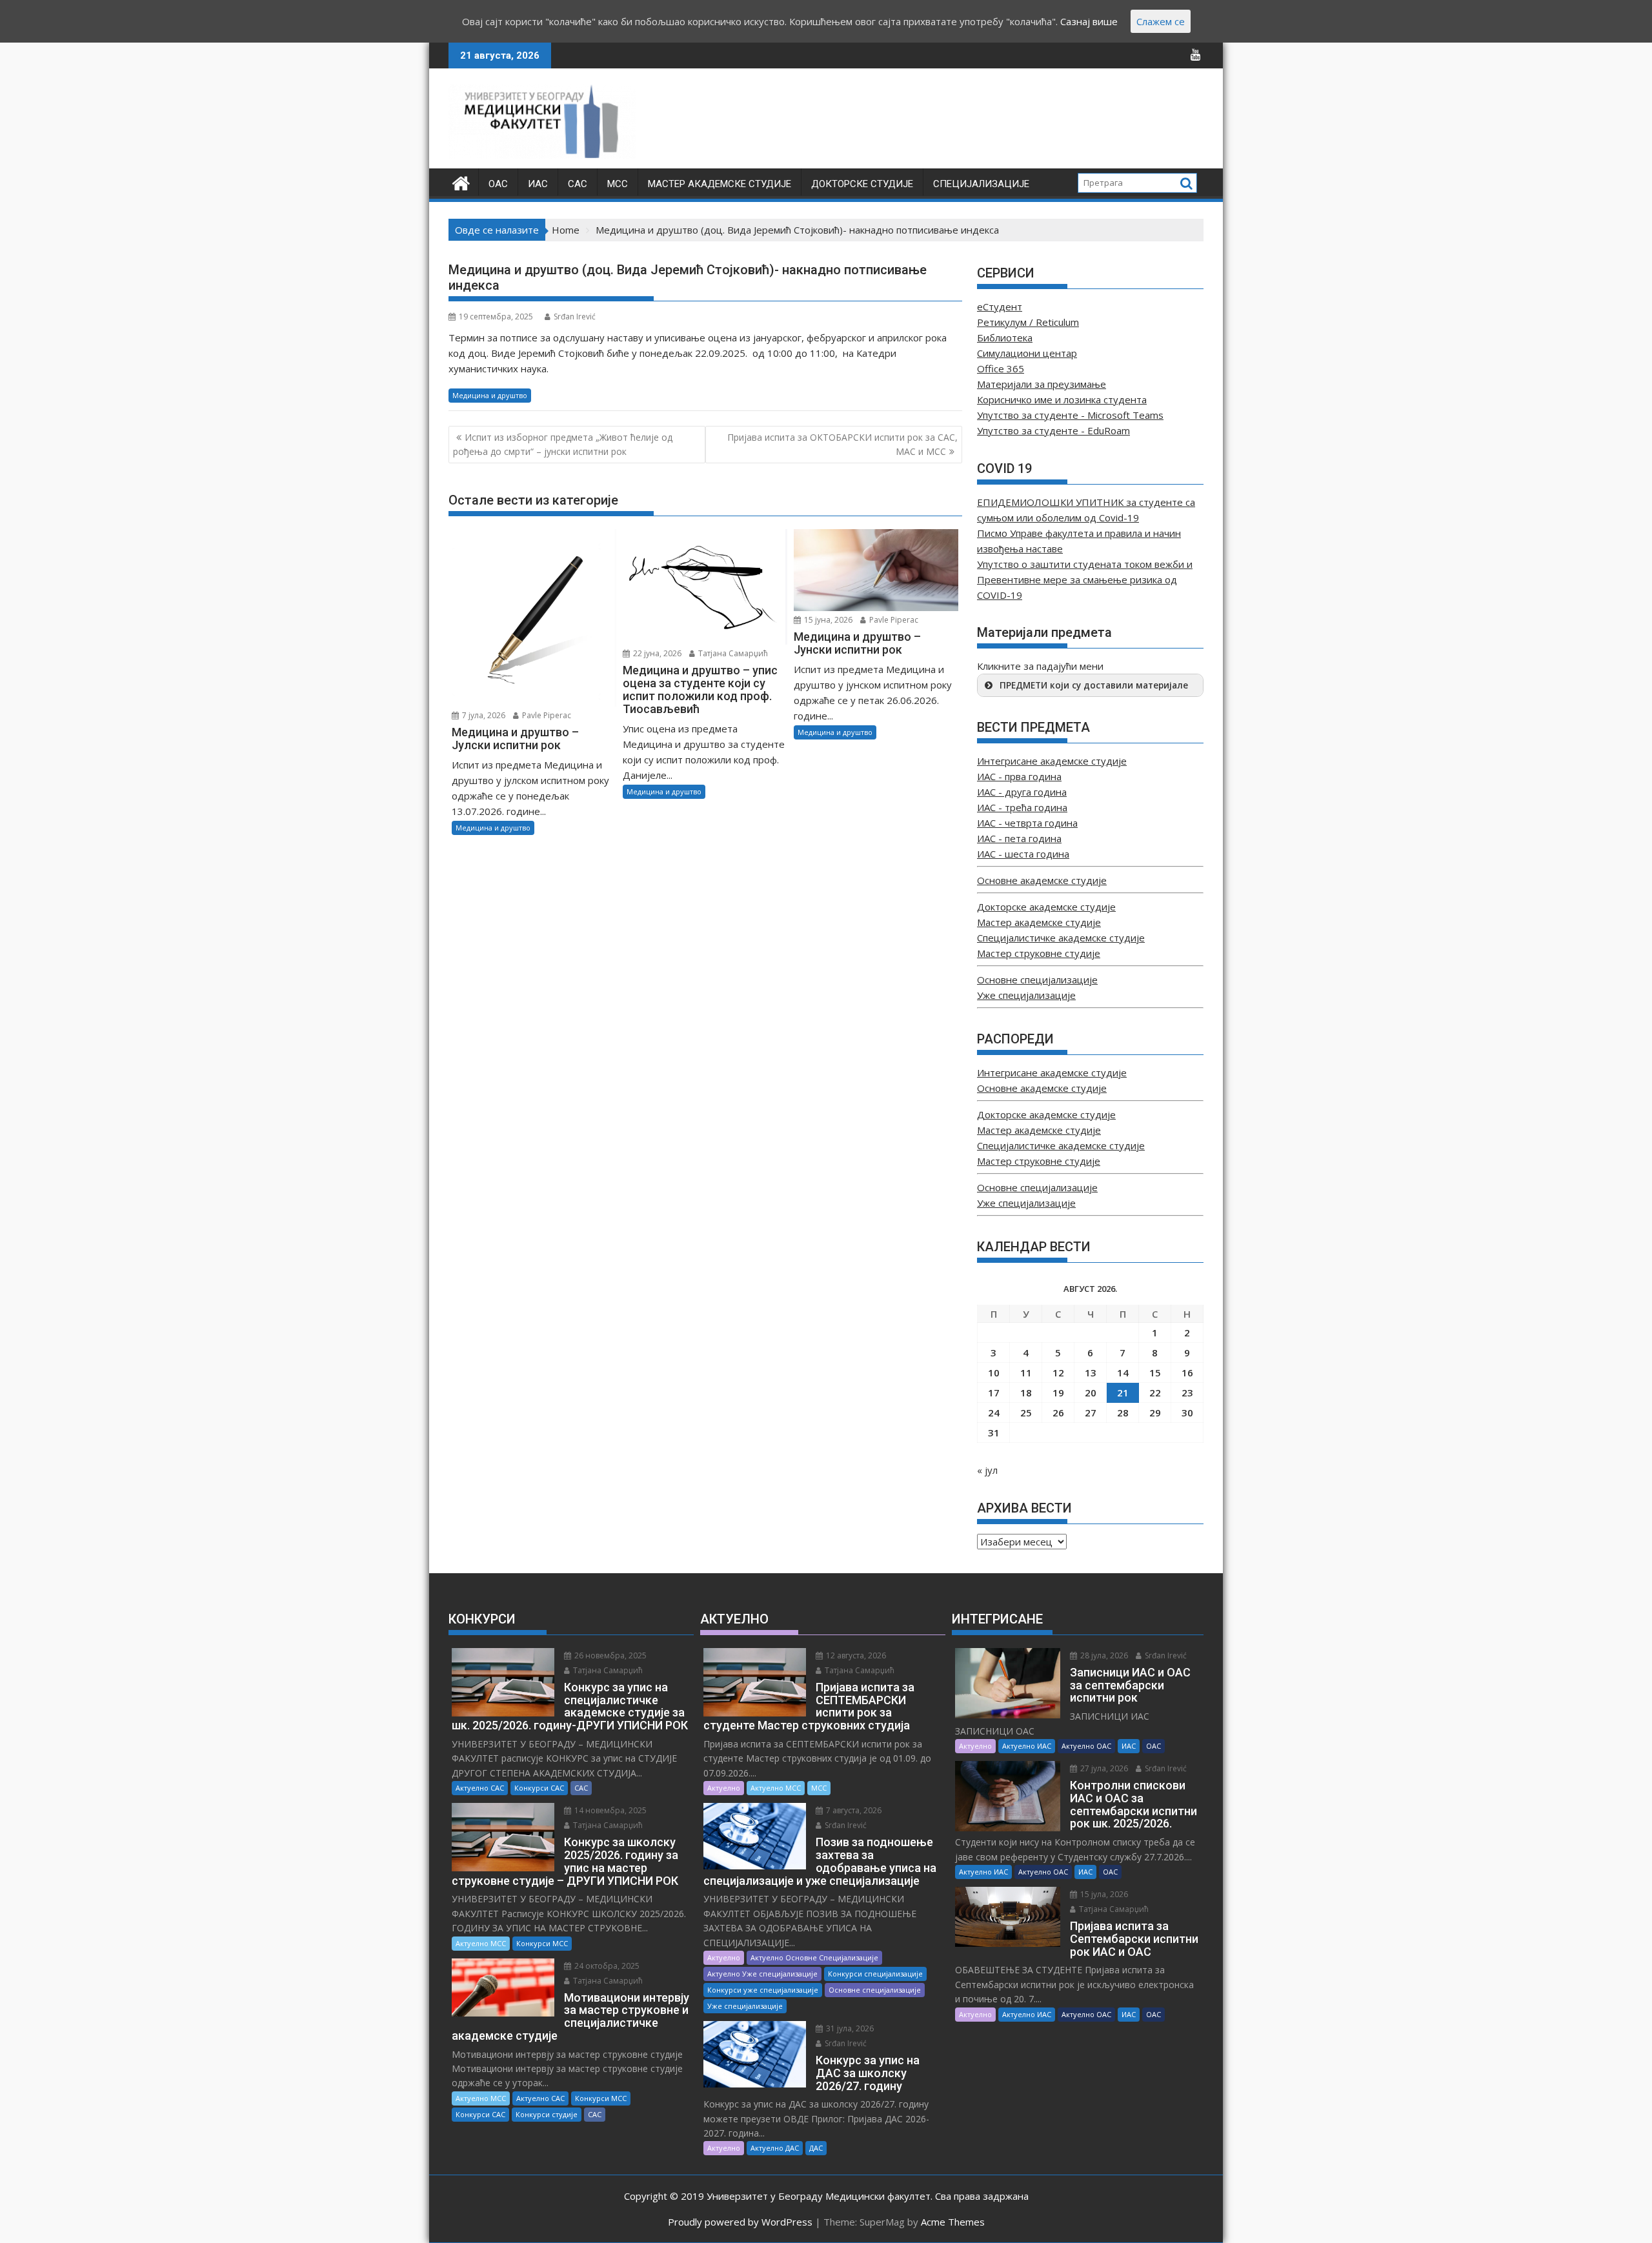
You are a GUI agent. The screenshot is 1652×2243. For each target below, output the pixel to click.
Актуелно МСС (481, 1943)
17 (994, 1393)
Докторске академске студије (1046, 907)
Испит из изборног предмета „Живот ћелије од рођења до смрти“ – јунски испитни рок (563, 444)
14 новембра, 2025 (609, 1810)
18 (1026, 1393)
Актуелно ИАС (1027, 1746)
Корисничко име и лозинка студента (1062, 399)
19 (1058, 1393)
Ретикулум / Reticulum (1028, 322)
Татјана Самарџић (732, 653)
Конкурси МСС (542, 1943)
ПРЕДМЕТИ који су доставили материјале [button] (1094, 685)
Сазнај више (1089, 21)
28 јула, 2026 (1103, 1655)
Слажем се (1161, 21)
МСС (618, 184)
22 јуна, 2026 (656, 653)
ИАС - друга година (1022, 792)
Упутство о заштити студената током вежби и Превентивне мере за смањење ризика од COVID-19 (1085, 579)
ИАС (538, 184)
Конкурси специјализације (875, 1974)
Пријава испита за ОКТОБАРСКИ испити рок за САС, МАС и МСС (842, 444)
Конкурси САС (539, 1788)
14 (1123, 1373)
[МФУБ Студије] (461, 182)
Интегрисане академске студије (1052, 761)
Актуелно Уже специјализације (762, 1974)
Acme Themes (953, 2222)
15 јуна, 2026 (827, 620)
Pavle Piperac (546, 715)
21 (1123, 1393)
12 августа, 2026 (855, 1655)
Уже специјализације (1026, 995)
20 (1091, 1393)
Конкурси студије (547, 2114)
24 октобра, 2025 (606, 1966)
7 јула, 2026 (483, 715)
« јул (987, 1470)
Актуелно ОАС (1086, 1746)
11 (1026, 1373)
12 (1058, 1373)
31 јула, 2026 (849, 2028)
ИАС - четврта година (1027, 823)
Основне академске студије (1042, 880)
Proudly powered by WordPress (740, 2222)
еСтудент (1000, 307)
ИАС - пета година (1019, 838)
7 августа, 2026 (853, 1810)
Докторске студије (862, 184)
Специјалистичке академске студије (1061, 938)
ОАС (498, 184)
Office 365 (1001, 368)
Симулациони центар (1027, 353)
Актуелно (724, 1788)
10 (994, 1373)
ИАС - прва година (1019, 776)
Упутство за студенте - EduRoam (1053, 430)
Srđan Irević (575, 317)
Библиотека (1005, 337)
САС (578, 184)
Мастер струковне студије (1039, 953)
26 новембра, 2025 (609, 1655)
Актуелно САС (480, 1788)
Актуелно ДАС (775, 2148)
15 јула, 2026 (1103, 1894)
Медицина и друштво (490, 395)
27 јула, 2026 (1103, 1768)
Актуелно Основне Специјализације (814, 1957)
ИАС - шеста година (1023, 854)
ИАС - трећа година (1022, 807)
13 (1091, 1373)
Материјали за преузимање (1042, 384)
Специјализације (981, 184)
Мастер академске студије (720, 184)
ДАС (816, 2148)
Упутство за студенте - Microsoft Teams (1070, 415)
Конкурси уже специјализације (763, 1990)
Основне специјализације (1037, 980)
